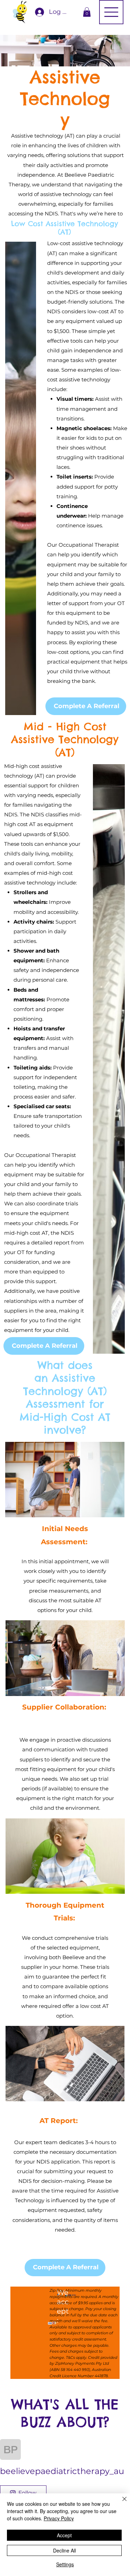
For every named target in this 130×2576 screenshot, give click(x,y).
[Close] (120, 2503)
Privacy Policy (59, 2518)
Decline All (64, 2550)
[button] (87, 12)
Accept (64, 2535)
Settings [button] (65, 2564)
